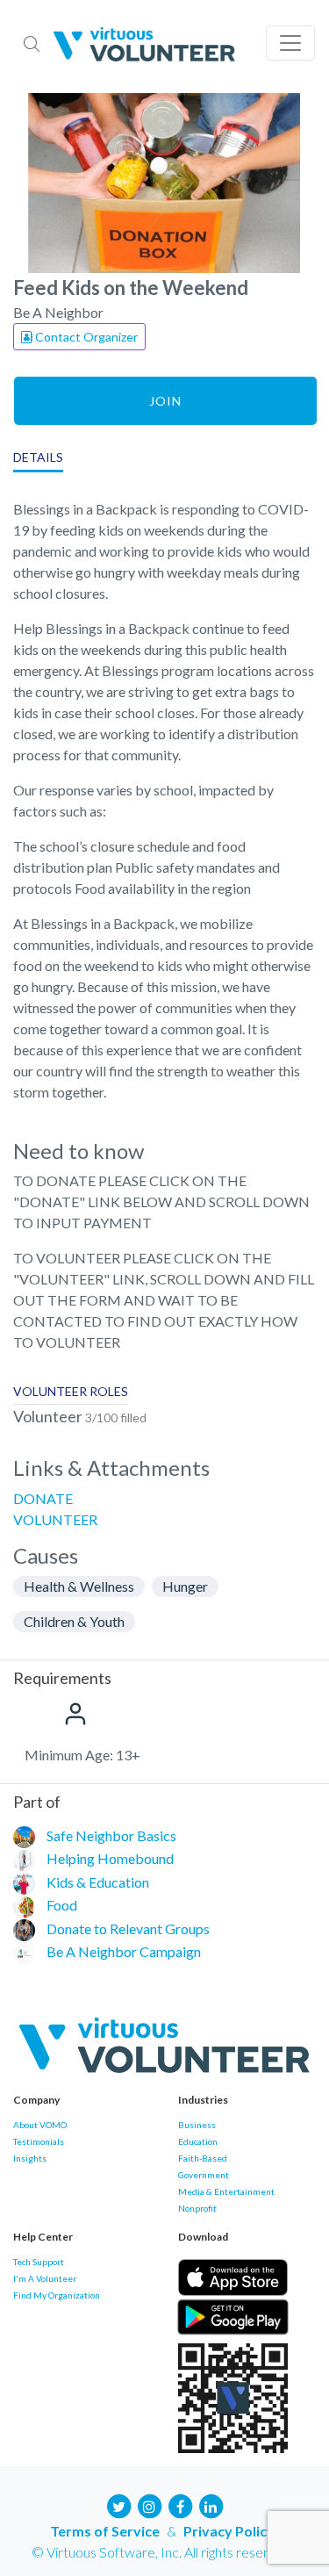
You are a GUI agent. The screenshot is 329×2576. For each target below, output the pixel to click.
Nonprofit (197, 2208)
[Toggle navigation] (290, 43)
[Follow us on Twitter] (118, 2504)
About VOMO (40, 2125)
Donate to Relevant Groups (128, 1928)
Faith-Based (203, 2158)
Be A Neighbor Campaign (124, 1951)
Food (62, 1905)
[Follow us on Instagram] (149, 2504)
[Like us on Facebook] (180, 2504)
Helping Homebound (110, 1858)
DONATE (43, 1498)
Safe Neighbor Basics (111, 1835)
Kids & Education (98, 1882)
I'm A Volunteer (45, 2278)
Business (197, 2125)
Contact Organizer (85, 337)
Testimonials (39, 2141)
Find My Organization (57, 2295)
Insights (30, 2158)
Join (165, 401)
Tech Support (39, 2262)
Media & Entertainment (226, 2191)
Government (204, 2175)
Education (198, 2141)
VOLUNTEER (55, 1519)
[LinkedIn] (211, 2504)
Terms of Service (105, 2531)
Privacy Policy (229, 2531)
